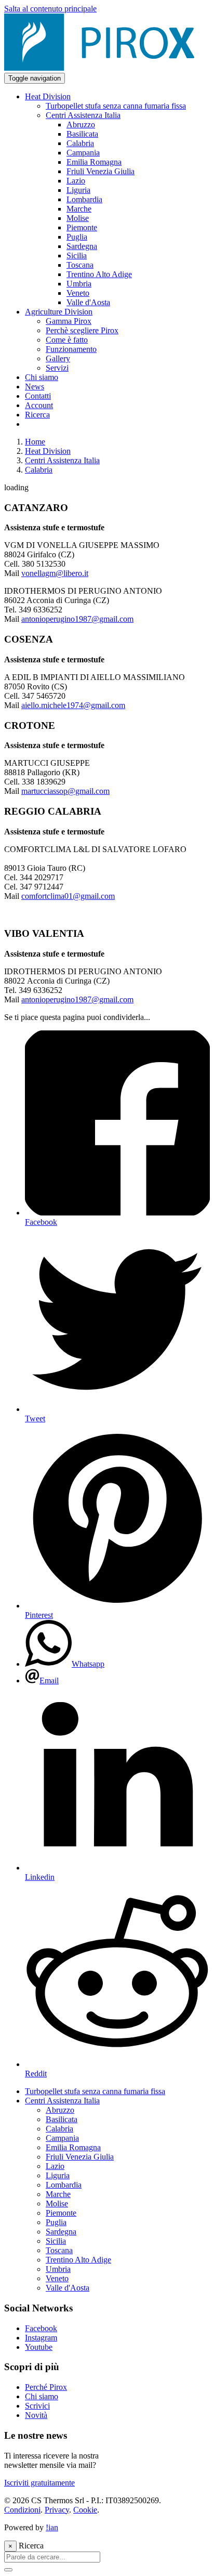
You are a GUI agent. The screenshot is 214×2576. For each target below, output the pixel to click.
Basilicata (62, 2119)
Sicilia (56, 2241)
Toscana (59, 2250)
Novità (36, 2415)
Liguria (58, 2175)
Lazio (55, 2166)
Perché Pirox (46, 2387)
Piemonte (61, 2213)
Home (35, 442)
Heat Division (48, 451)
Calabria (39, 470)
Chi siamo (42, 2396)
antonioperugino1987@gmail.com (77, 619)
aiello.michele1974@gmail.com (73, 705)
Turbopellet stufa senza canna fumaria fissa (95, 2091)
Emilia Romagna (73, 2147)
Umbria (58, 2269)
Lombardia (64, 2185)
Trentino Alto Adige (78, 2260)
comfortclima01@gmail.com (68, 896)
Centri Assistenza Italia (62, 460)
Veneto (57, 2278)
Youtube (39, 2347)
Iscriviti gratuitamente (39, 2483)
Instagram (41, 2338)
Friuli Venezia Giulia (80, 2157)
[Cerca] (8, 2570)
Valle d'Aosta (68, 2288)
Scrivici (37, 2406)
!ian (52, 2527)
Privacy (57, 2510)
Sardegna (61, 2232)
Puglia (56, 2222)
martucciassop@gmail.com (65, 791)
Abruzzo (60, 2110)
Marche (58, 2194)
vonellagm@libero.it (55, 573)
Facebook (41, 2328)
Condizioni (22, 2510)
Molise (57, 2204)
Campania (62, 2138)
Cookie (85, 2510)
